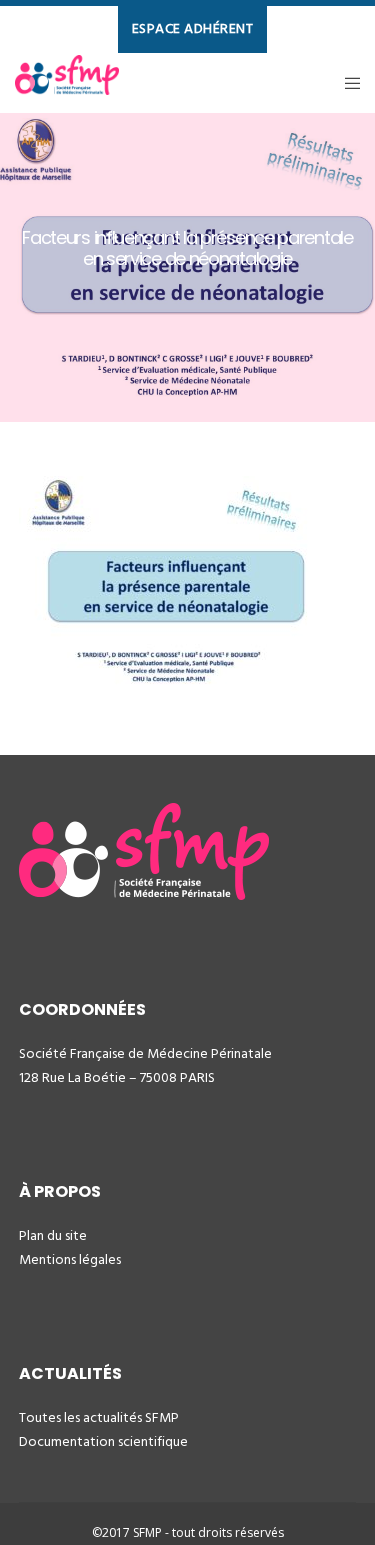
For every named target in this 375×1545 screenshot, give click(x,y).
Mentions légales (70, 1259)
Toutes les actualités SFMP (99, 1417)
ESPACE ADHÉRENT (193, 28)
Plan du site (53, 1235)
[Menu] (346, 83)
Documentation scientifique (103, 1441)
